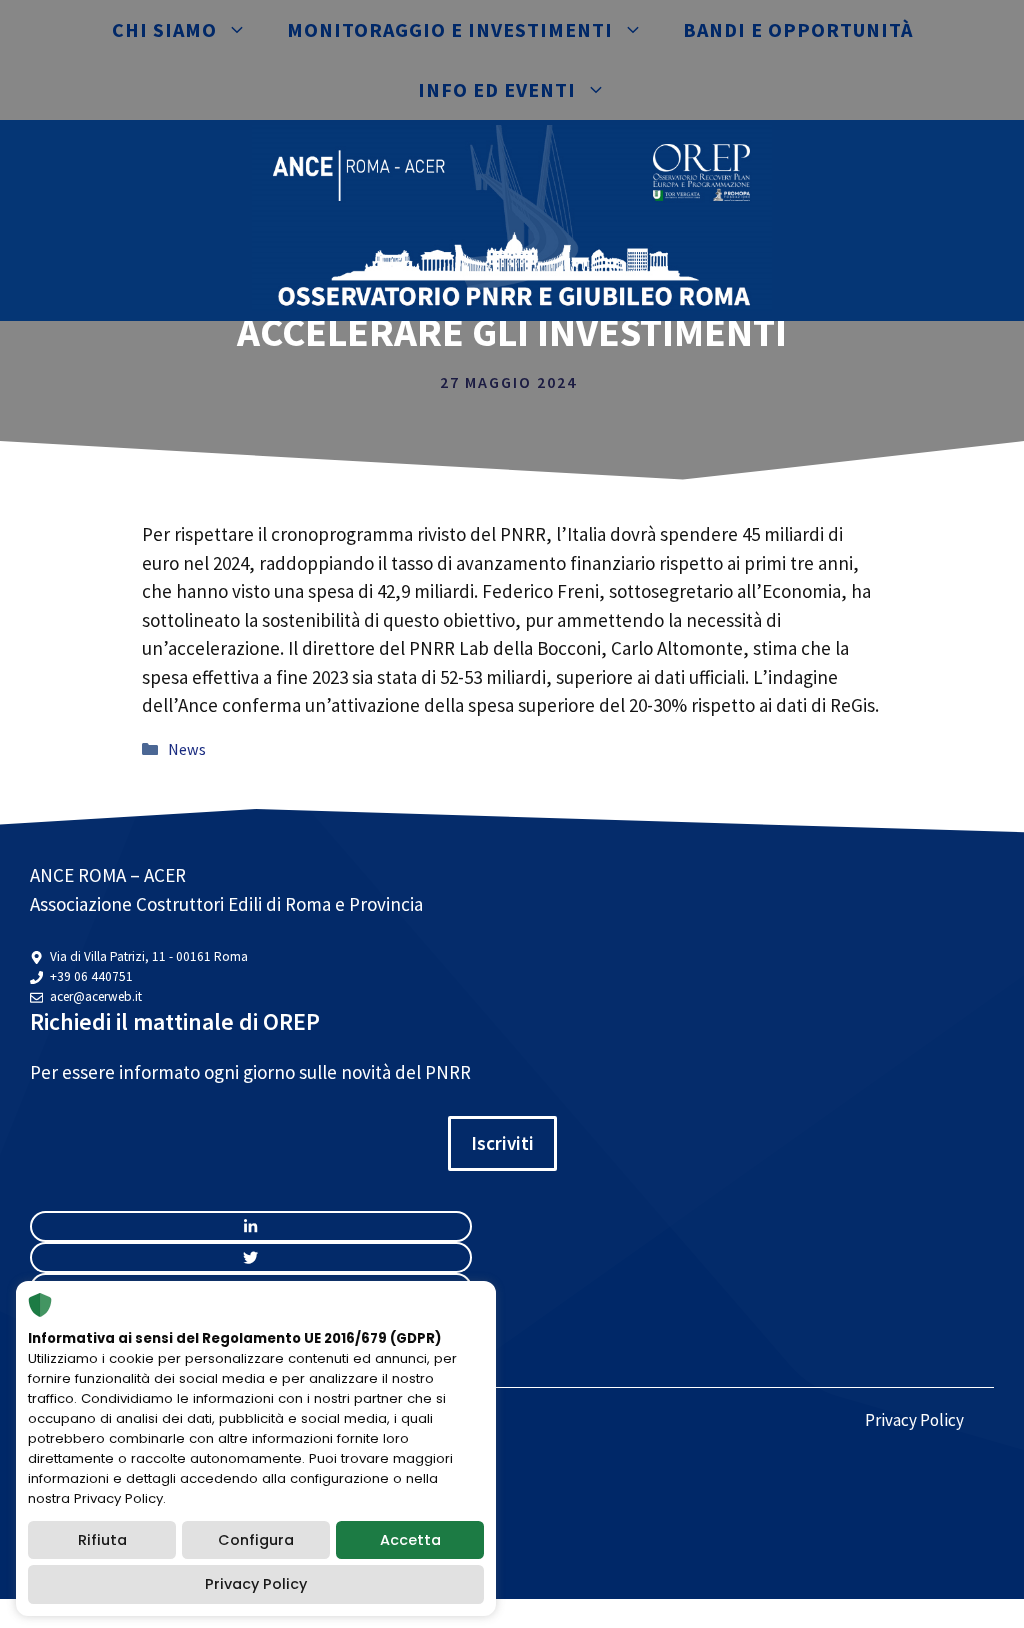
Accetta (410, 1540)
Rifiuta (102, 1540)
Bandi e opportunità (798, 29)
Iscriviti (502, 1143)
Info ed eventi (497, 89)
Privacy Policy (914, 1420)
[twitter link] (251, 1257)
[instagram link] (251, 1226)
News (187, 749)
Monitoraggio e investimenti (450, 29)
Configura (256, 1540)
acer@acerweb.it (96, 996)
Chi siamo (164, 29)
